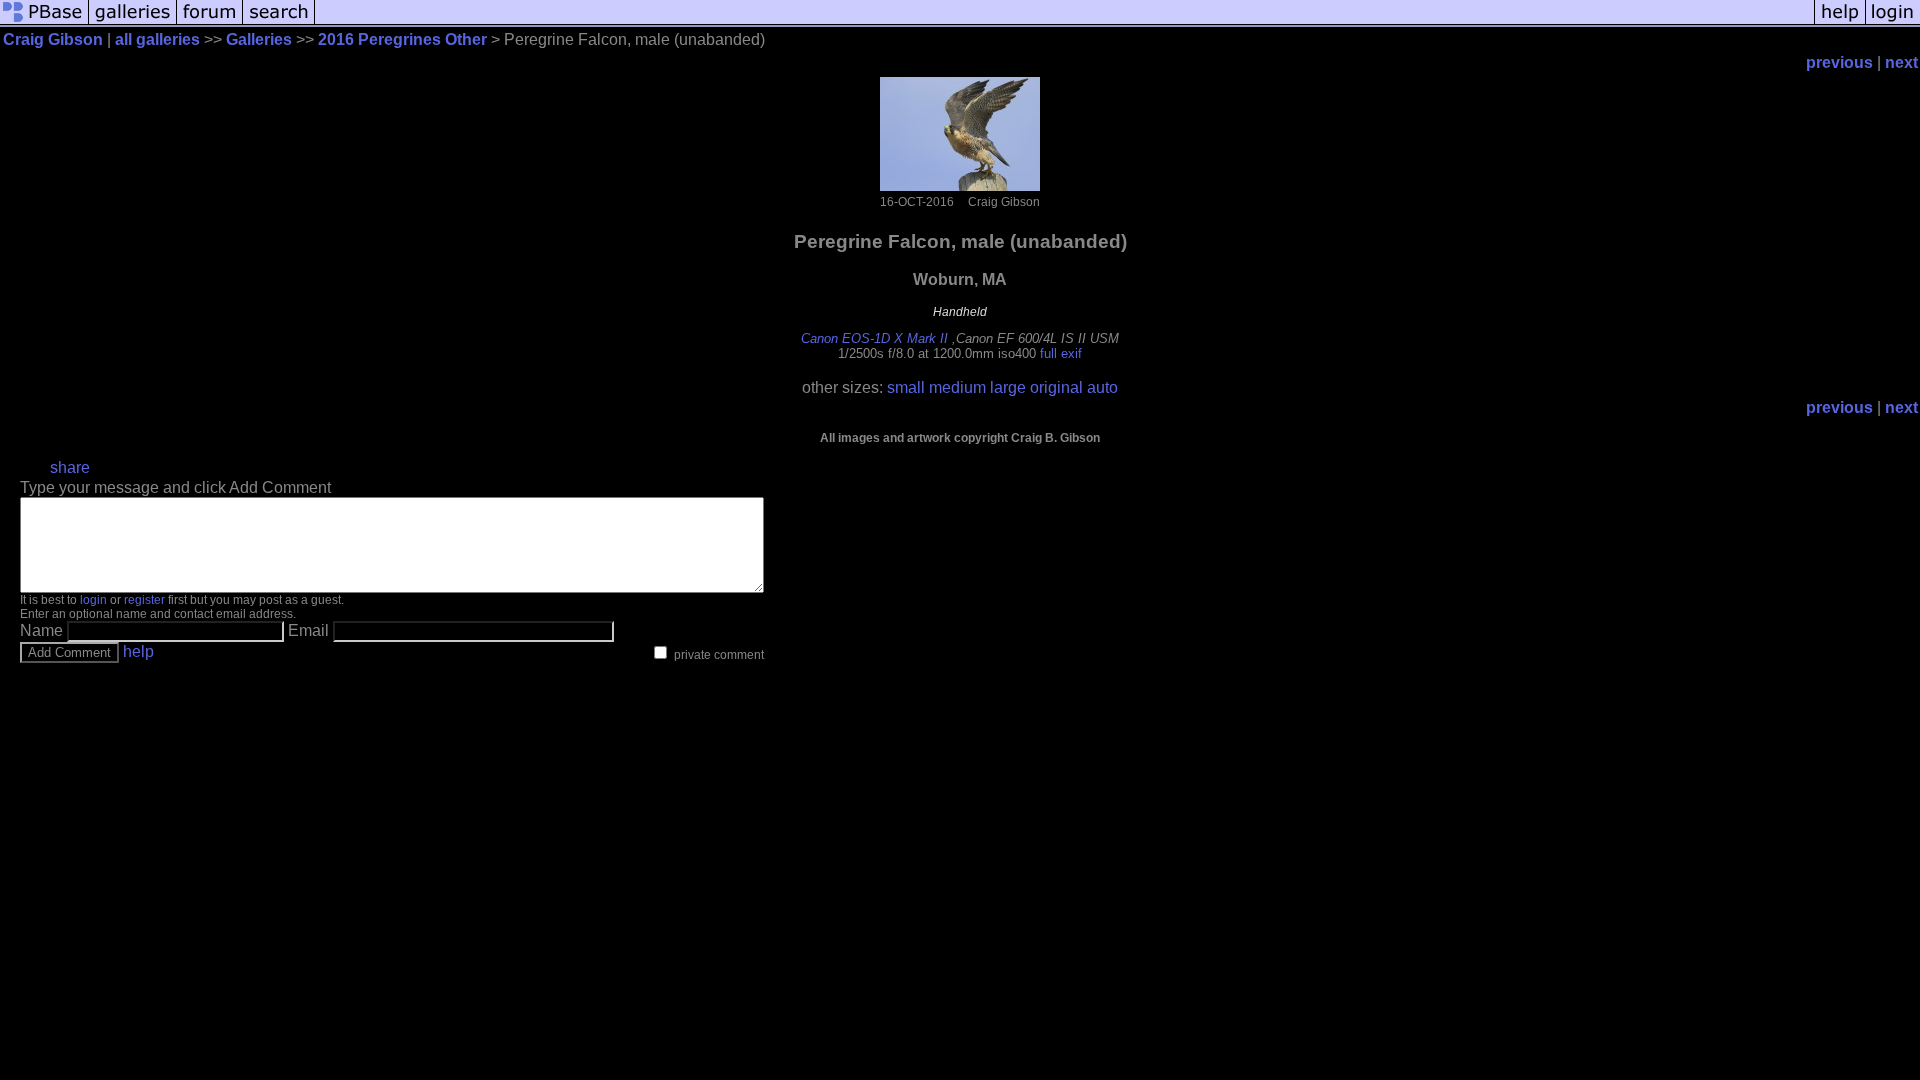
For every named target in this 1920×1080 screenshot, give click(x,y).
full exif (1061, 353)
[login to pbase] (1893, 22)
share (70, 467)
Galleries (259, 39)
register (144, 600)
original (1056, 387)
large (1008, 387)
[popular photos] (1064, 22)
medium (957, 387)
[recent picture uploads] (133, 22)
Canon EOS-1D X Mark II (874, 338)
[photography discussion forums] (210, 22)
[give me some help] (1840, 22)
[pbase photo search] (279, 22)
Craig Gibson (53, 39)
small (906, 387)
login (93, 600)
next (1901, 62)
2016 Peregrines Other (402, 39)
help (138, 651)
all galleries (157, 39)
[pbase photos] (44, 22)
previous (1839, 62)
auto (1102, 387)
